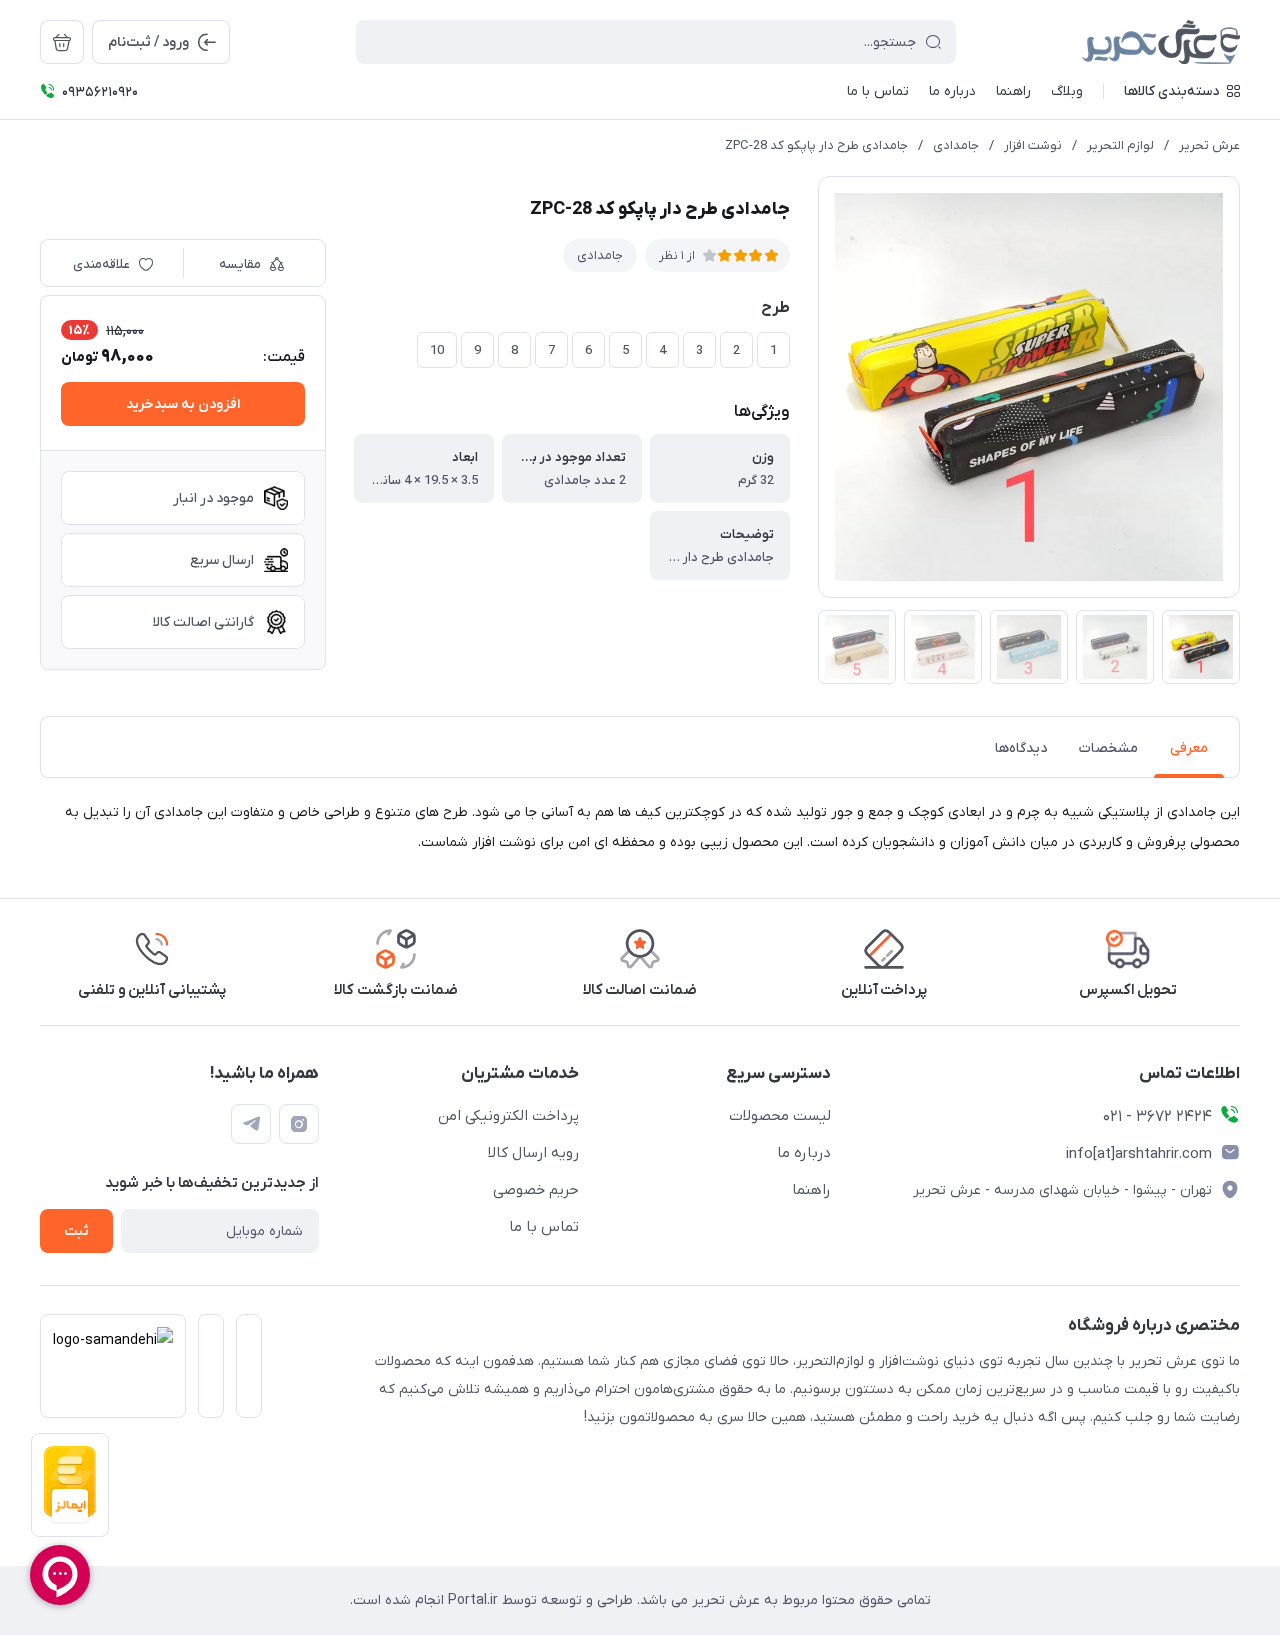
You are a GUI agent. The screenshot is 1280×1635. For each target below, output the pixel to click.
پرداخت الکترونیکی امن (508, 1116)
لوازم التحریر (1120, 145)
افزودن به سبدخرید (183, 404)
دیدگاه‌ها (1021, 748)
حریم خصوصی (536, 1190)
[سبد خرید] (62, 42)
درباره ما (804, 1153)
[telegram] (251, 1124)
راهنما (811, 1190)
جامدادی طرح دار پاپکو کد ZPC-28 (816, 145)
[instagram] (299, 1124)
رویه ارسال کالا (533, 1153)
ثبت (76, 1231)
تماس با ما (544, 1227)
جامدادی (956, 145)
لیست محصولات (780, 1116)
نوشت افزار (1033, 145)
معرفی (1189, 748)
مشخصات (1108, 748)
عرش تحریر (1209, 145)
